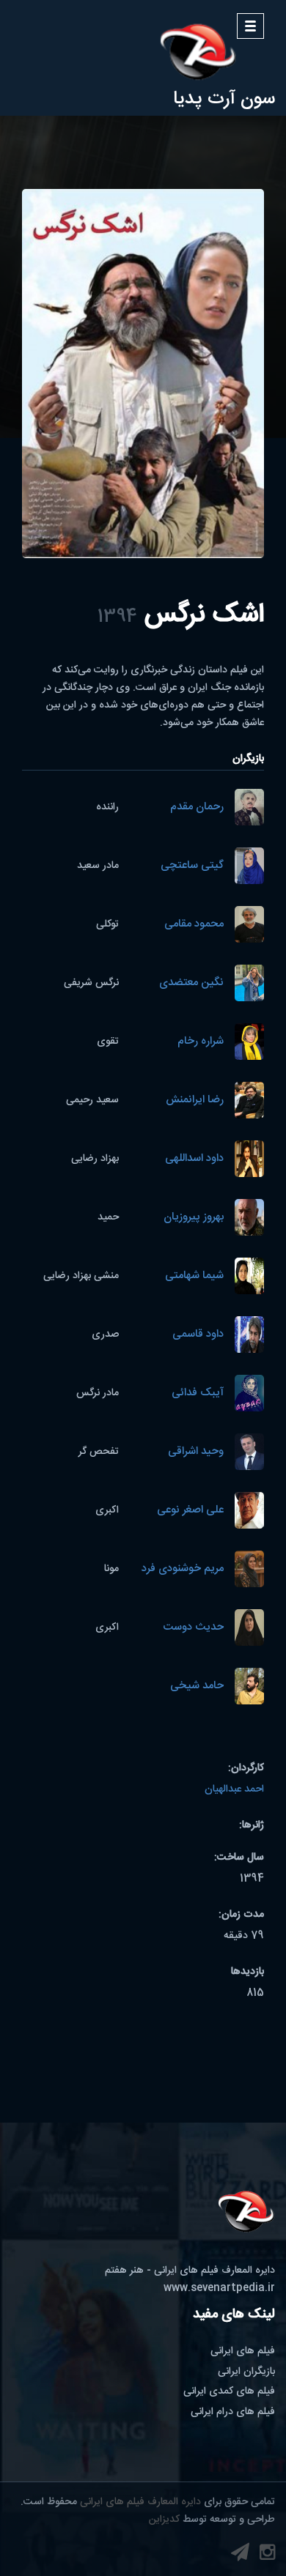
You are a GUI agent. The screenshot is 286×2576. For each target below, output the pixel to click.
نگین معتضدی (191, 983)
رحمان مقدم (197, 808)
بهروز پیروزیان (194, 1218)
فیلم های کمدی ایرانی (229, 2391)
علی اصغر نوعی (190, 1511)
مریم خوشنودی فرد (183, 1569)
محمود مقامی (194, 925)
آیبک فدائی (198, 1393)
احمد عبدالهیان (234, 1789)
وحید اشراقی (196, 1452)
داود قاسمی (198, 1335)
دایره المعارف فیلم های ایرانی (140, 2502)
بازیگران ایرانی (246, 2372)
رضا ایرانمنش (195, 1100)
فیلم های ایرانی (243, 2351)
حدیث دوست (193, 1628)
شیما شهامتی (194, 1276)
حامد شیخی (197, 1686)
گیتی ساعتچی (192, 866)
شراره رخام (201, 1042)
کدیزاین (164, 2520)
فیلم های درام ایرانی (233, 2412)
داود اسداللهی (194, 1159)
